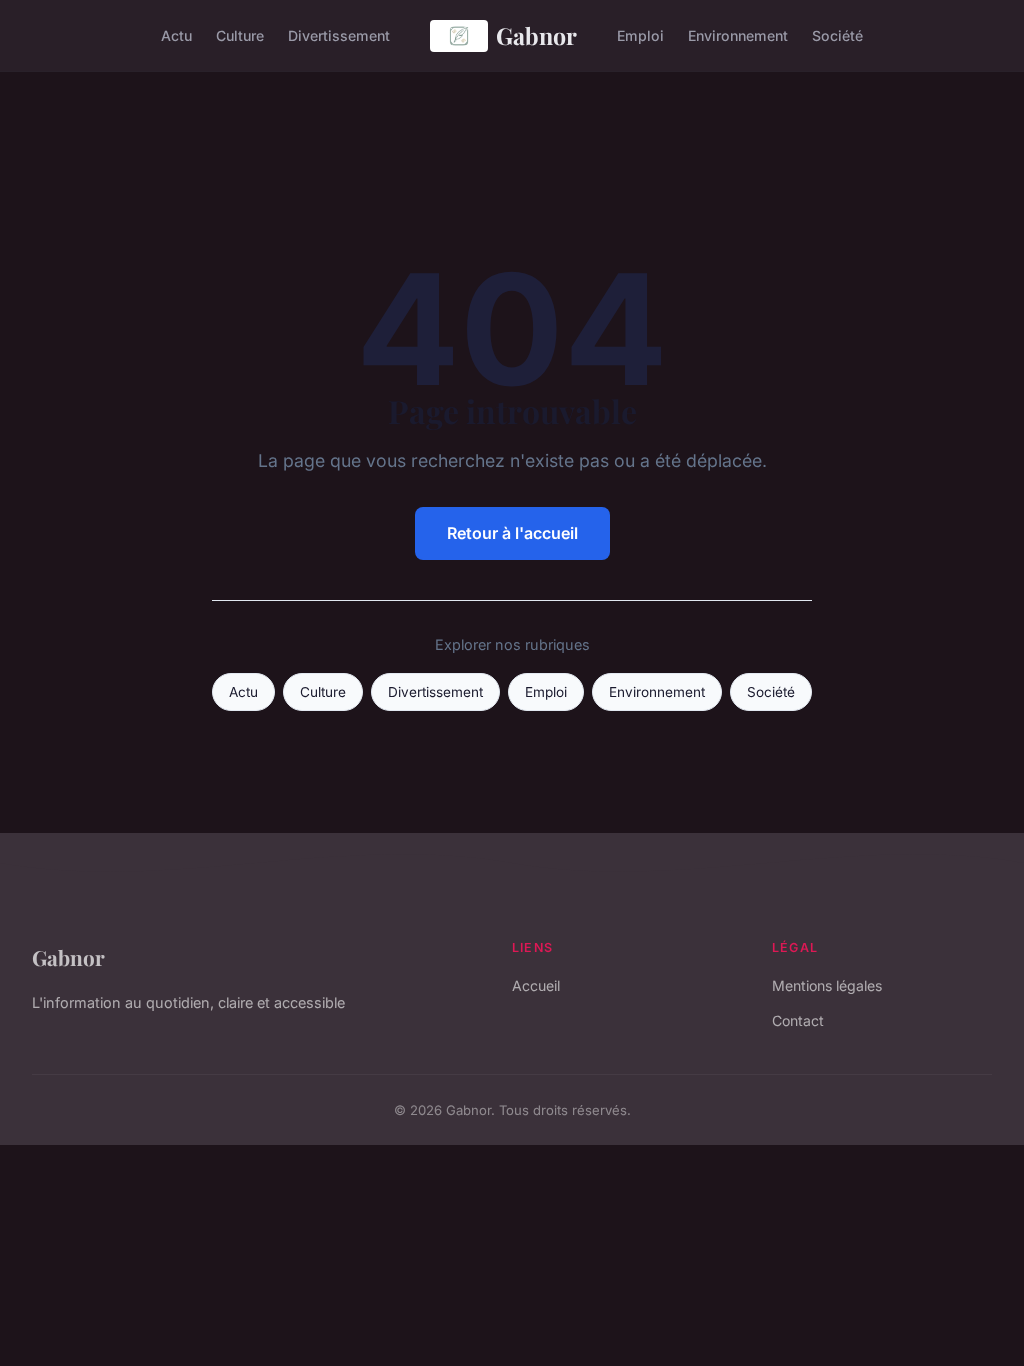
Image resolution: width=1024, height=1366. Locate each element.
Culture (240, 35)
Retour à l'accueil (512, 533)
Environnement (738, 35)
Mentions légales (827, 985)
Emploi (640, 35)
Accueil (536, 985)
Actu (176, 35)
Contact (798, 1020)
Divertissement (339, 35)
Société (837, 35)
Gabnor (536, 35)
